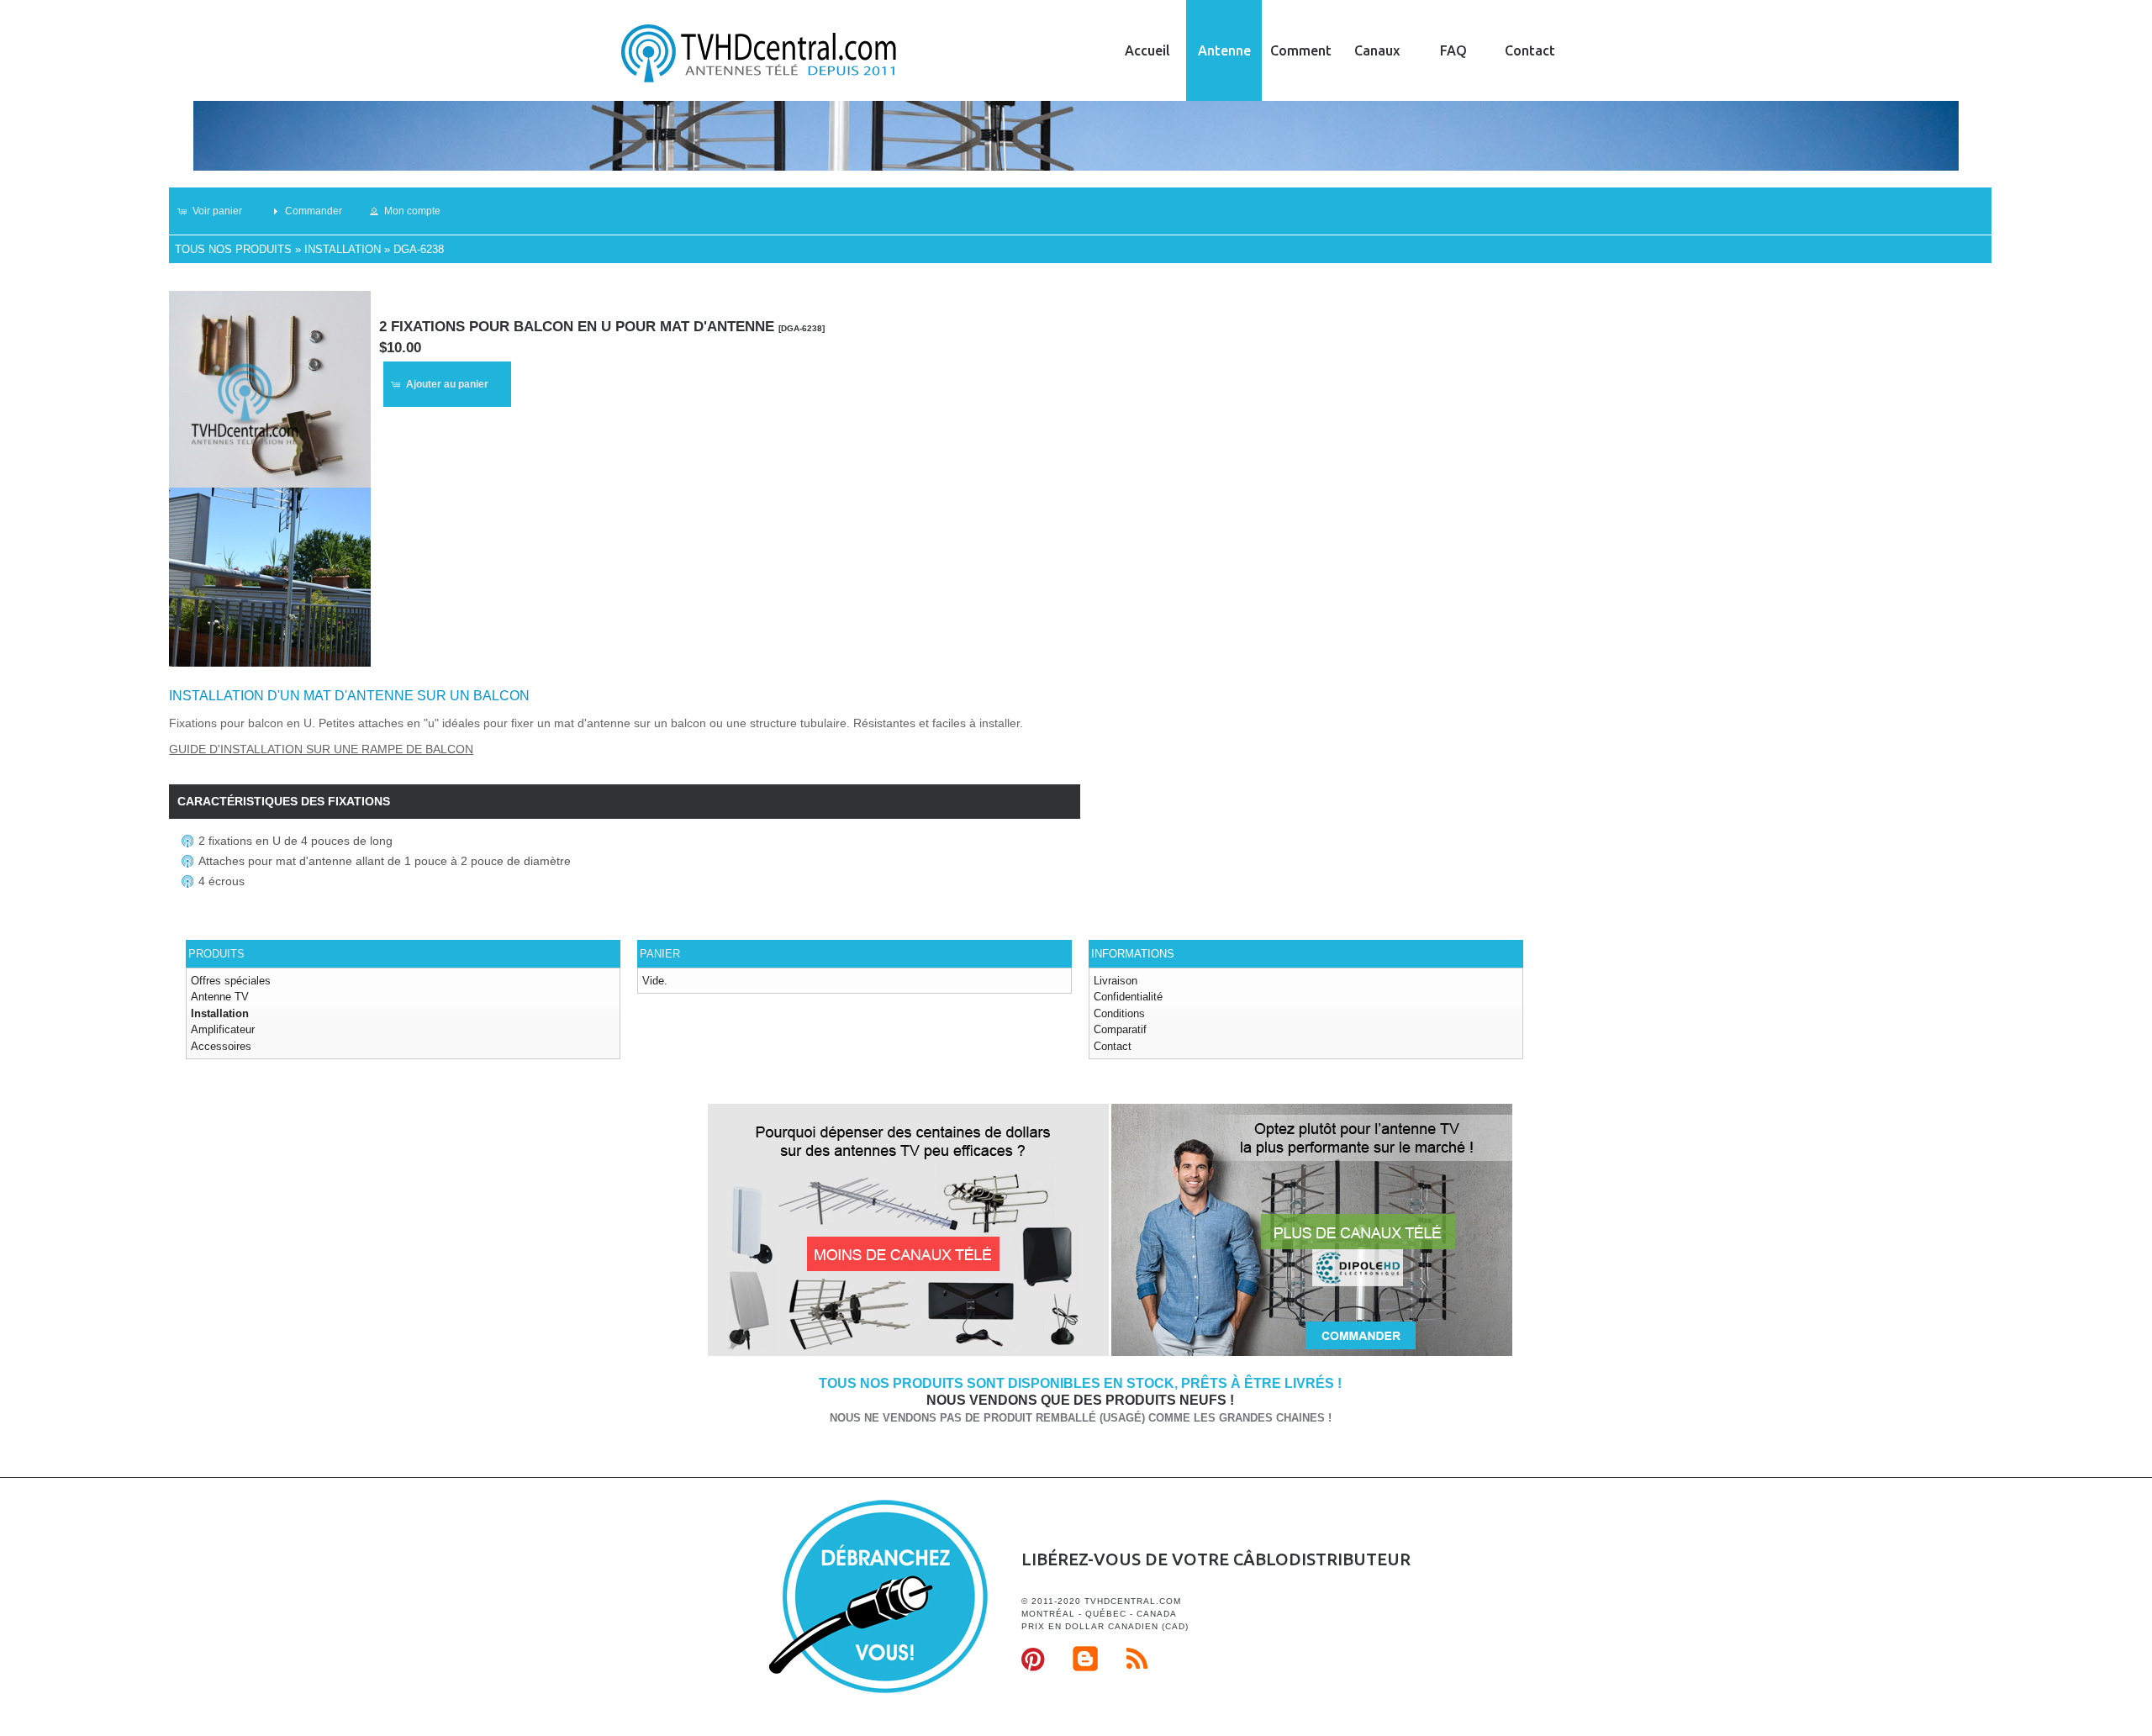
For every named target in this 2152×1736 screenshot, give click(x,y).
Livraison (1116, 981)
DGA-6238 (419, 249)
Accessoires (221, 1046)
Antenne (1224, 50)
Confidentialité (1128, 997)
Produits (216, 954)
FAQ (1453, 50)
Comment (1301, 50)
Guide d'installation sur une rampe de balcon (321, 749)
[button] (217, 211)
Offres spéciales (231, 981)
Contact (1530, 50)
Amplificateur (223, 1029)
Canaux (1377, 50)
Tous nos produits (233, 249)
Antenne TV (220, 997)
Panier (660, 954)
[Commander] (1312, 1353)
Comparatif (1120, 1029)
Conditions (1119, 1013)
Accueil (1147, 50)
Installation (343, 249)
